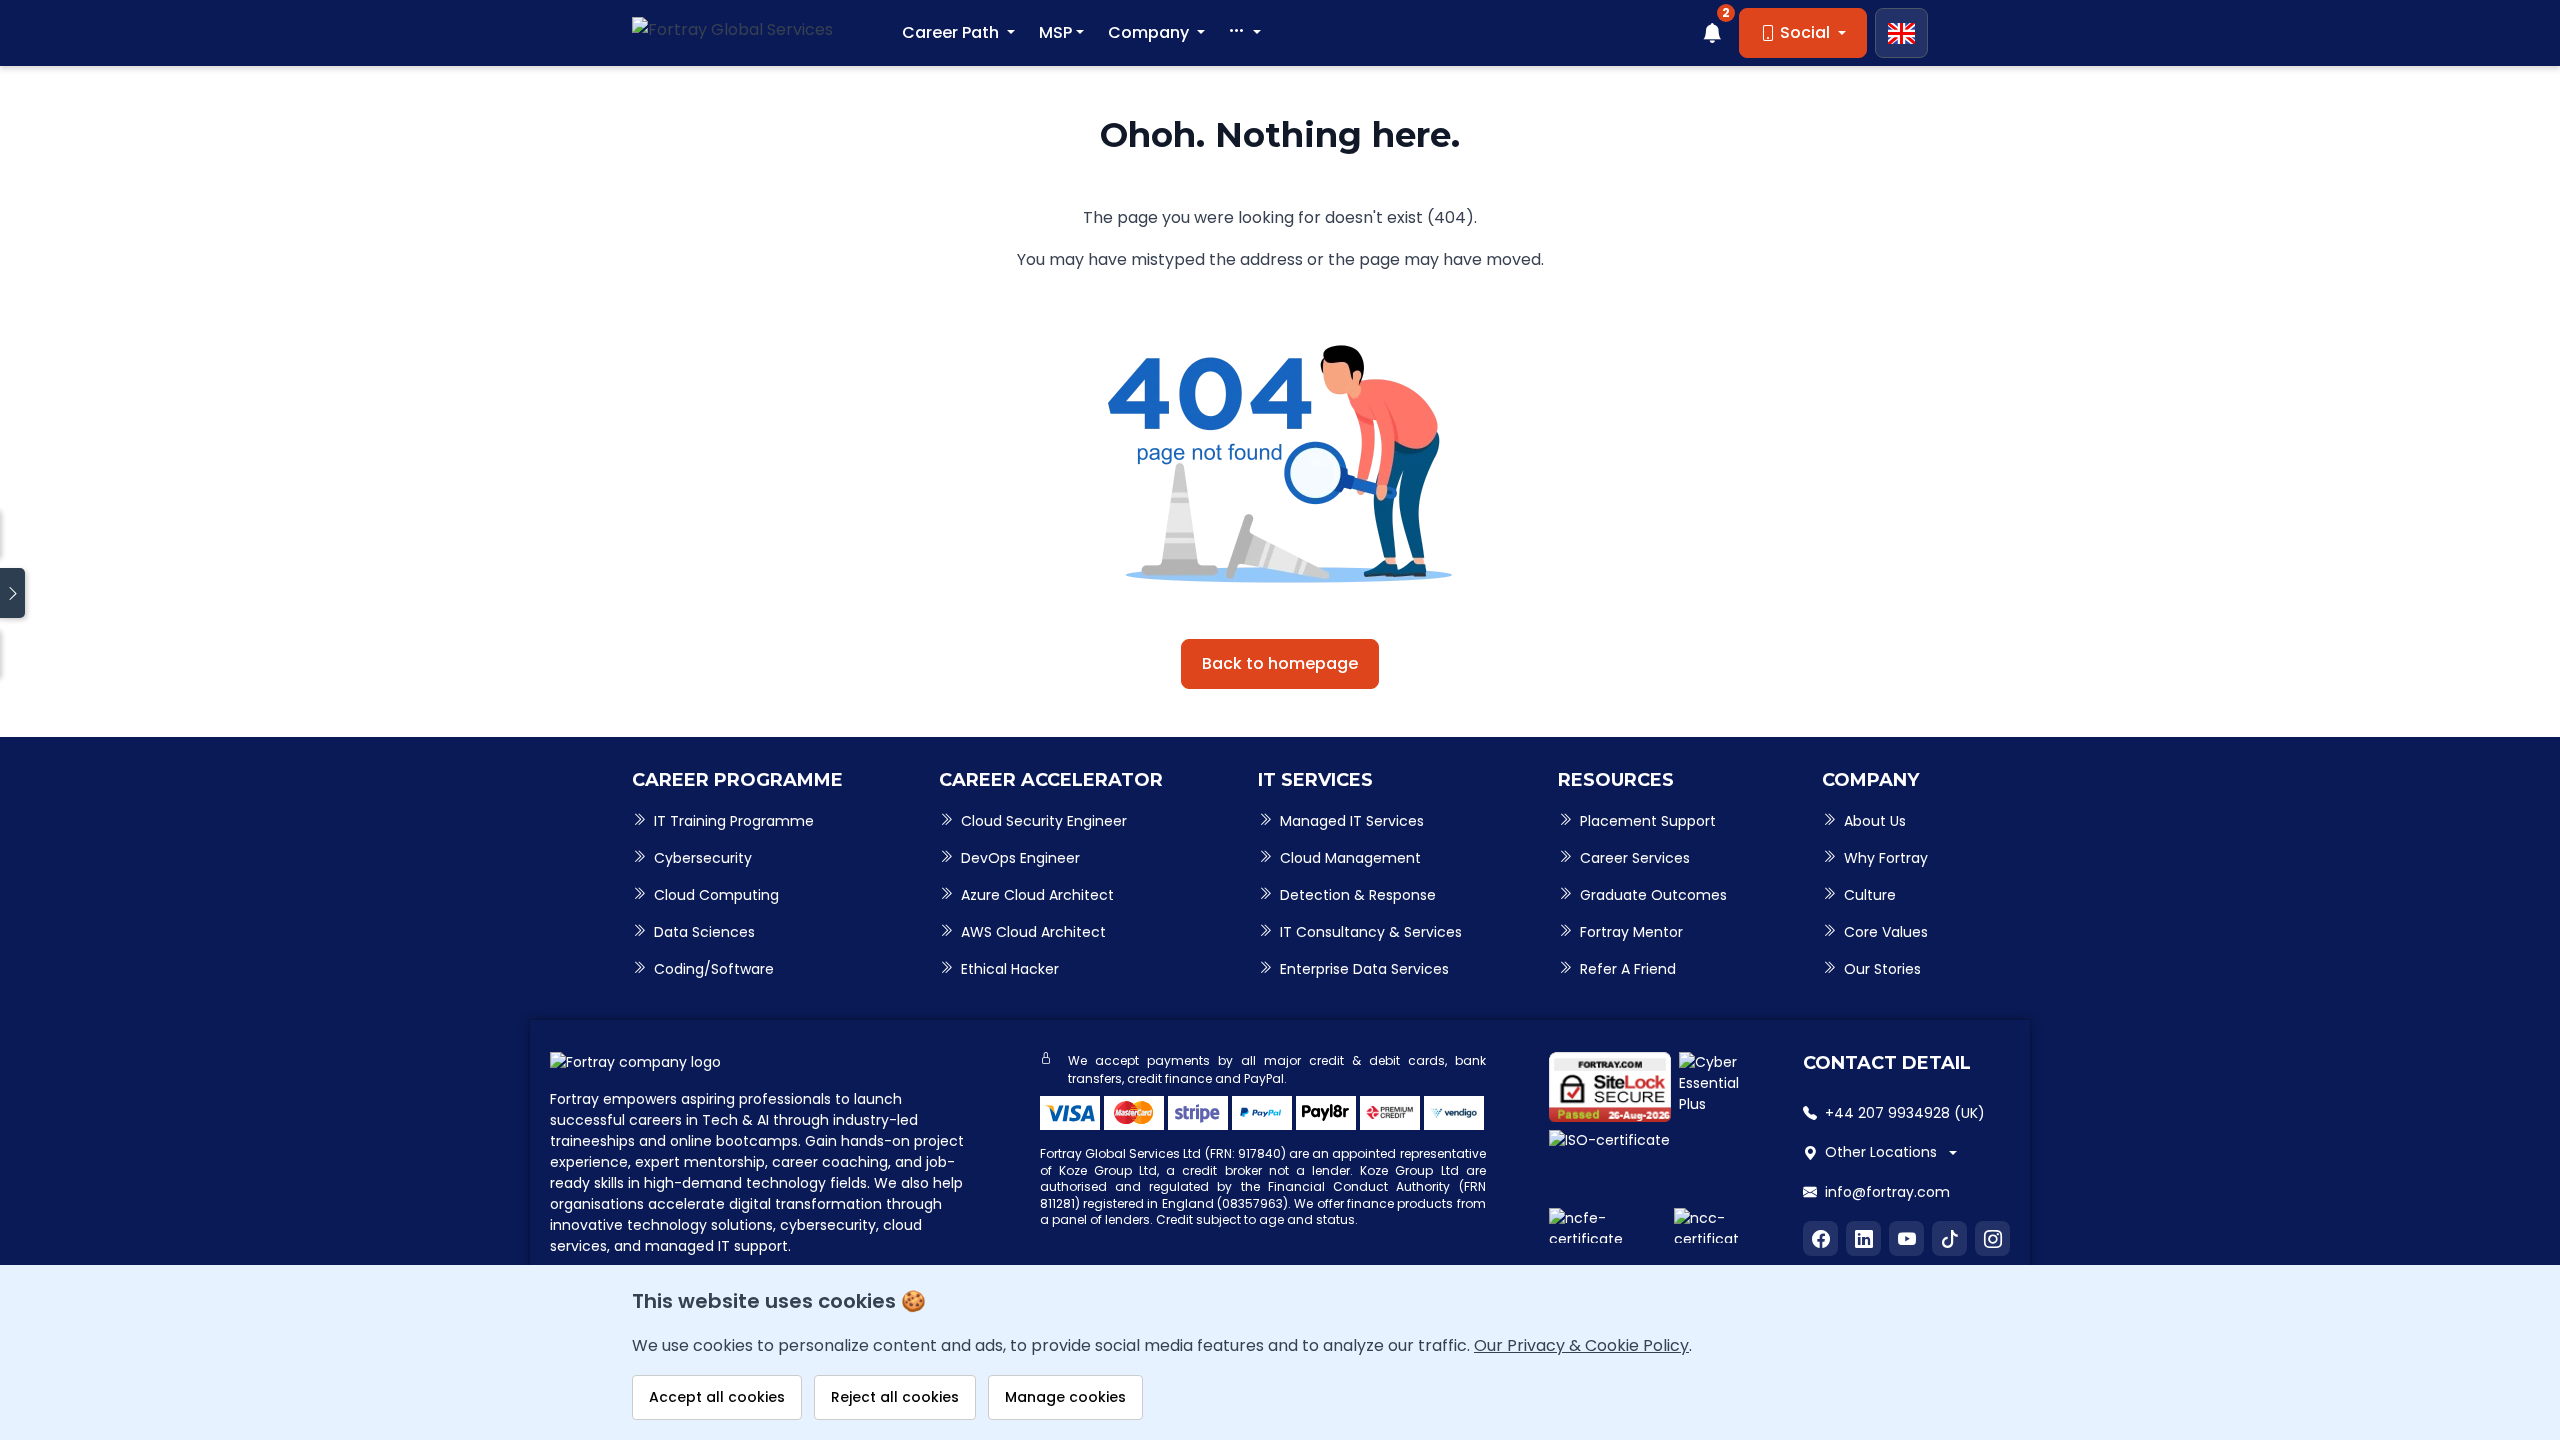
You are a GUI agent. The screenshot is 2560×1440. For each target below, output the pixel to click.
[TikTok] (1949, 1238)
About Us (1875, 821)
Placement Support (1648, 821)
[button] (1245, 33)
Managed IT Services (1352, 821)
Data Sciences (704, 932)
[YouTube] (1906, 1238)
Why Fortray (1886, 858)
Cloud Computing (716, 895)
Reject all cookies (895, 1397)
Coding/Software (714, 969)
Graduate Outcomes (1653, 895)
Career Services (1635, 858)
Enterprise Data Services (1364, 969)
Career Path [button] (952, 32)
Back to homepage (1280, 663)
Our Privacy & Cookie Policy (1581, 1345)
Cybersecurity (703, 858)
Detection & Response (1358, 895)
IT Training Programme (734, 821)
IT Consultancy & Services (1371, 932)
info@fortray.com (1887, 1192)
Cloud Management (1350, 858)
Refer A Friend (1628, 969)
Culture (1870, 895)
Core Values (1886, 932)
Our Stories (1882, 969)
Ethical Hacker (1010, 969)
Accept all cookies (717, 1397)
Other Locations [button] (1881, 1152)
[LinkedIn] (1863, 1238)
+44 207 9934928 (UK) (1905, 1113)
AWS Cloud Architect (1033, 932)
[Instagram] (1992, 1238)
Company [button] (1150, 32)
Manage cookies (1065, 1397)
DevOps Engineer (1020, 858)
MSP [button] (1055, 32)
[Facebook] (1820, 1238)
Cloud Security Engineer (1044, 821)
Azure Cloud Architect (1037, 895)
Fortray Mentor (1631, 932)
